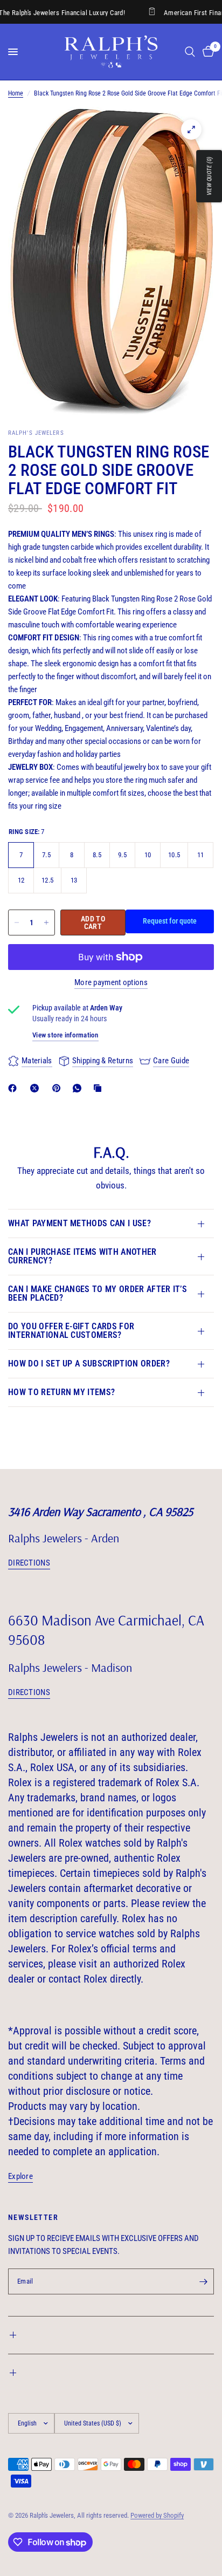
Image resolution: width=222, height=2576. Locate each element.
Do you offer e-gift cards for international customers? (71, 1331)
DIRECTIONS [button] (29, 1563)
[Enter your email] (203, 2281)
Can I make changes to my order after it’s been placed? (98, 1293)
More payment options (111, 983)
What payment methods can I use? (79, 1223)
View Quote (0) (209, 176)
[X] (37, 1088)
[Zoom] (191, 129)
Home (16, 93)
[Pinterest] (59, 1088)
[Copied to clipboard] (100, 1088)
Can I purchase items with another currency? (82, 1256)
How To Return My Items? (61, 1392)
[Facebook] (15, 1088)
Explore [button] (20, 2177)
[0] (206, 52)
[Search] (190, 52)
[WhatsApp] (79, 1088)
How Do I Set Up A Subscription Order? (89, 1364)
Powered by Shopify (157, 2515)
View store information (65, 1035)
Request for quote (170, 921)
